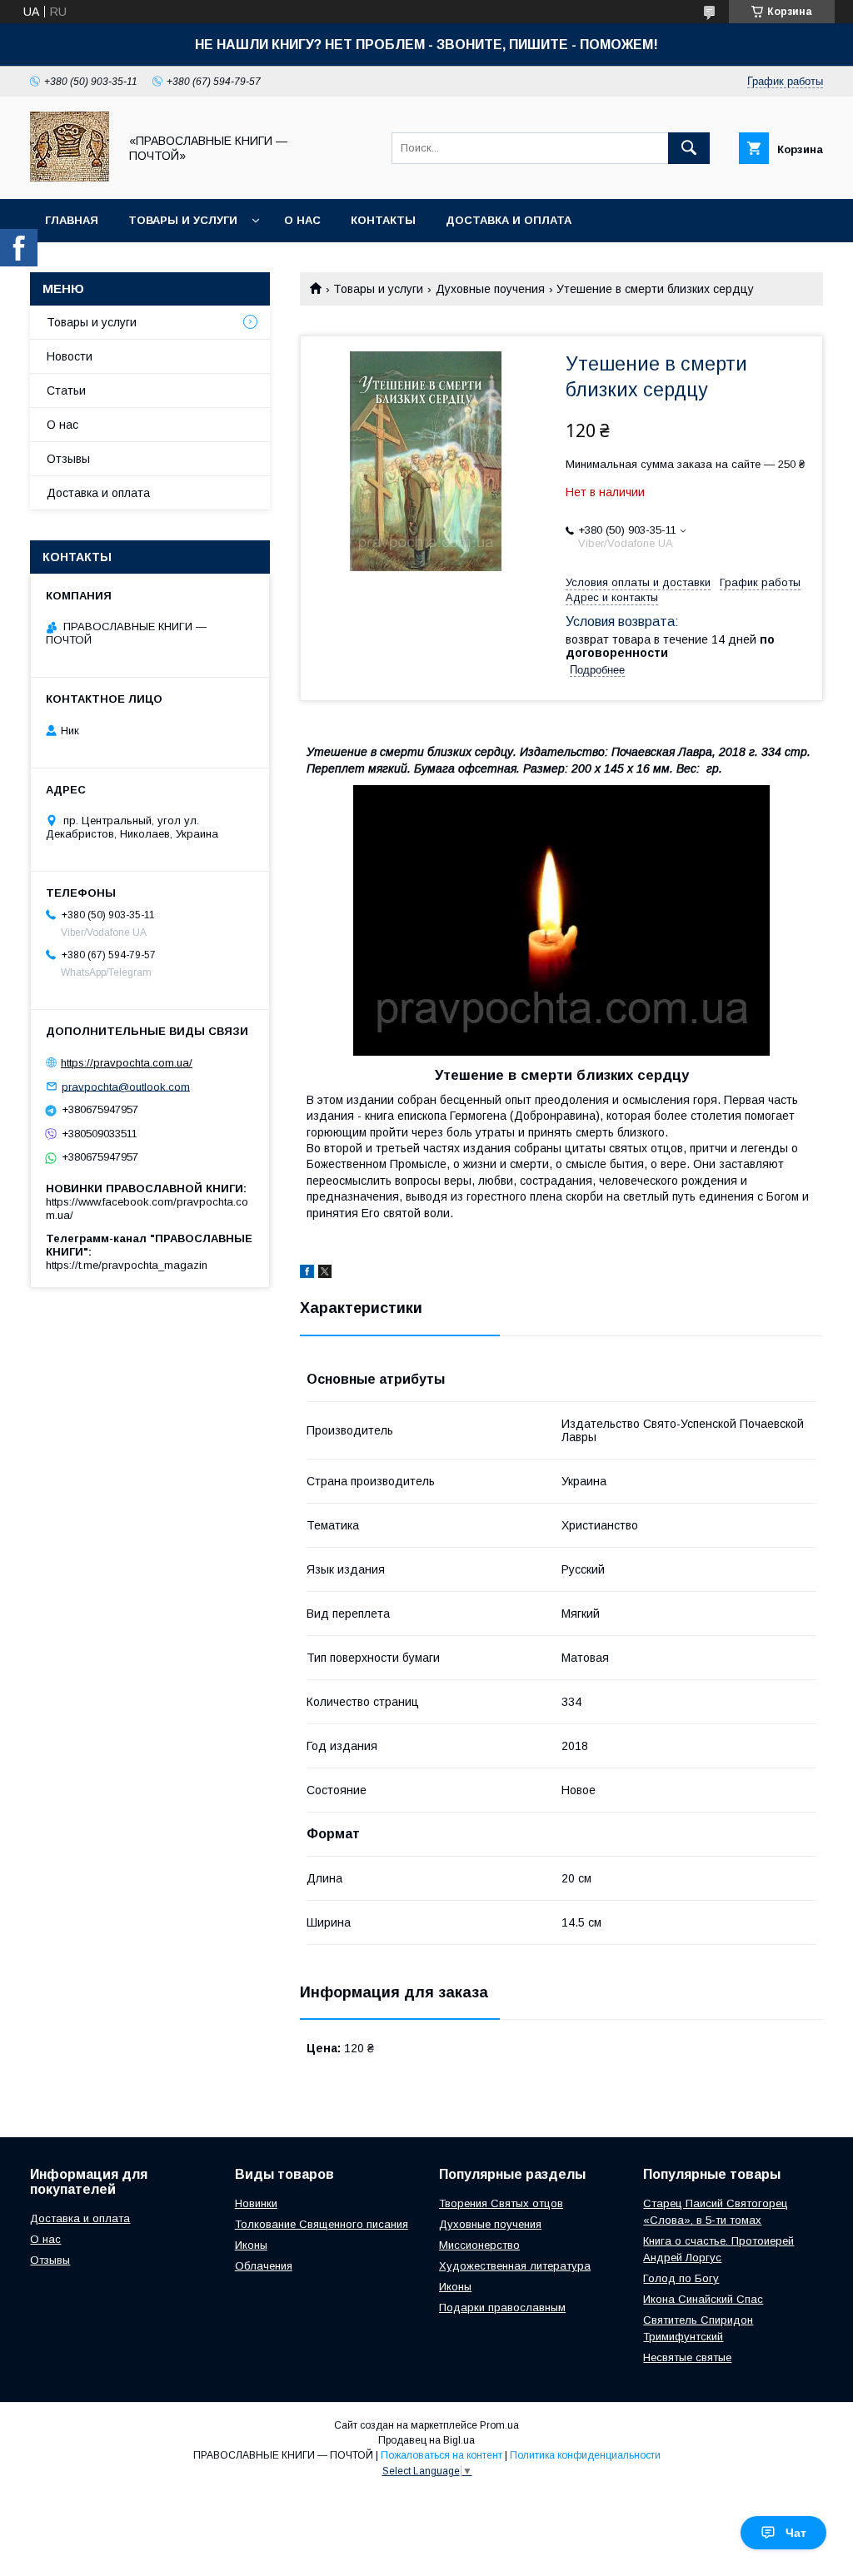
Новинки (256, 2203)
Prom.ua (499, 2425)
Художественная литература (515, 2266)
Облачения (264, 2266)
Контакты (383, 220)
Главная (72, 220)
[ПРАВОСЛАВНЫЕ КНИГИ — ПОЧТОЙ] (70, 177)
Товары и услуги (183, 220)
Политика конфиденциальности (585, 2455)
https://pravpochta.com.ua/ (127, 1063)
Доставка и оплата (509, 220)
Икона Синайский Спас (703, 2299)
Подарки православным (502, 2307)
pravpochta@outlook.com (126, 1086)
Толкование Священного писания (322, 2224)
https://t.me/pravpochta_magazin (127, 1265)
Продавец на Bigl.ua (426, 2440)
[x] (325, 1274)
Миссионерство (479, 2245)
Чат (796, 2533)
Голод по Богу (681, 2278)
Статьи (66, 390)
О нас (302, 220)
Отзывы (68, 459)
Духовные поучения (490, 289)
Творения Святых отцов (501, 2203)
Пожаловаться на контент (441, 2455)
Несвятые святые (687, 2357)
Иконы (251, 2245)
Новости (70, 356)
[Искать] (689, 148)
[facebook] (307, 1274)
